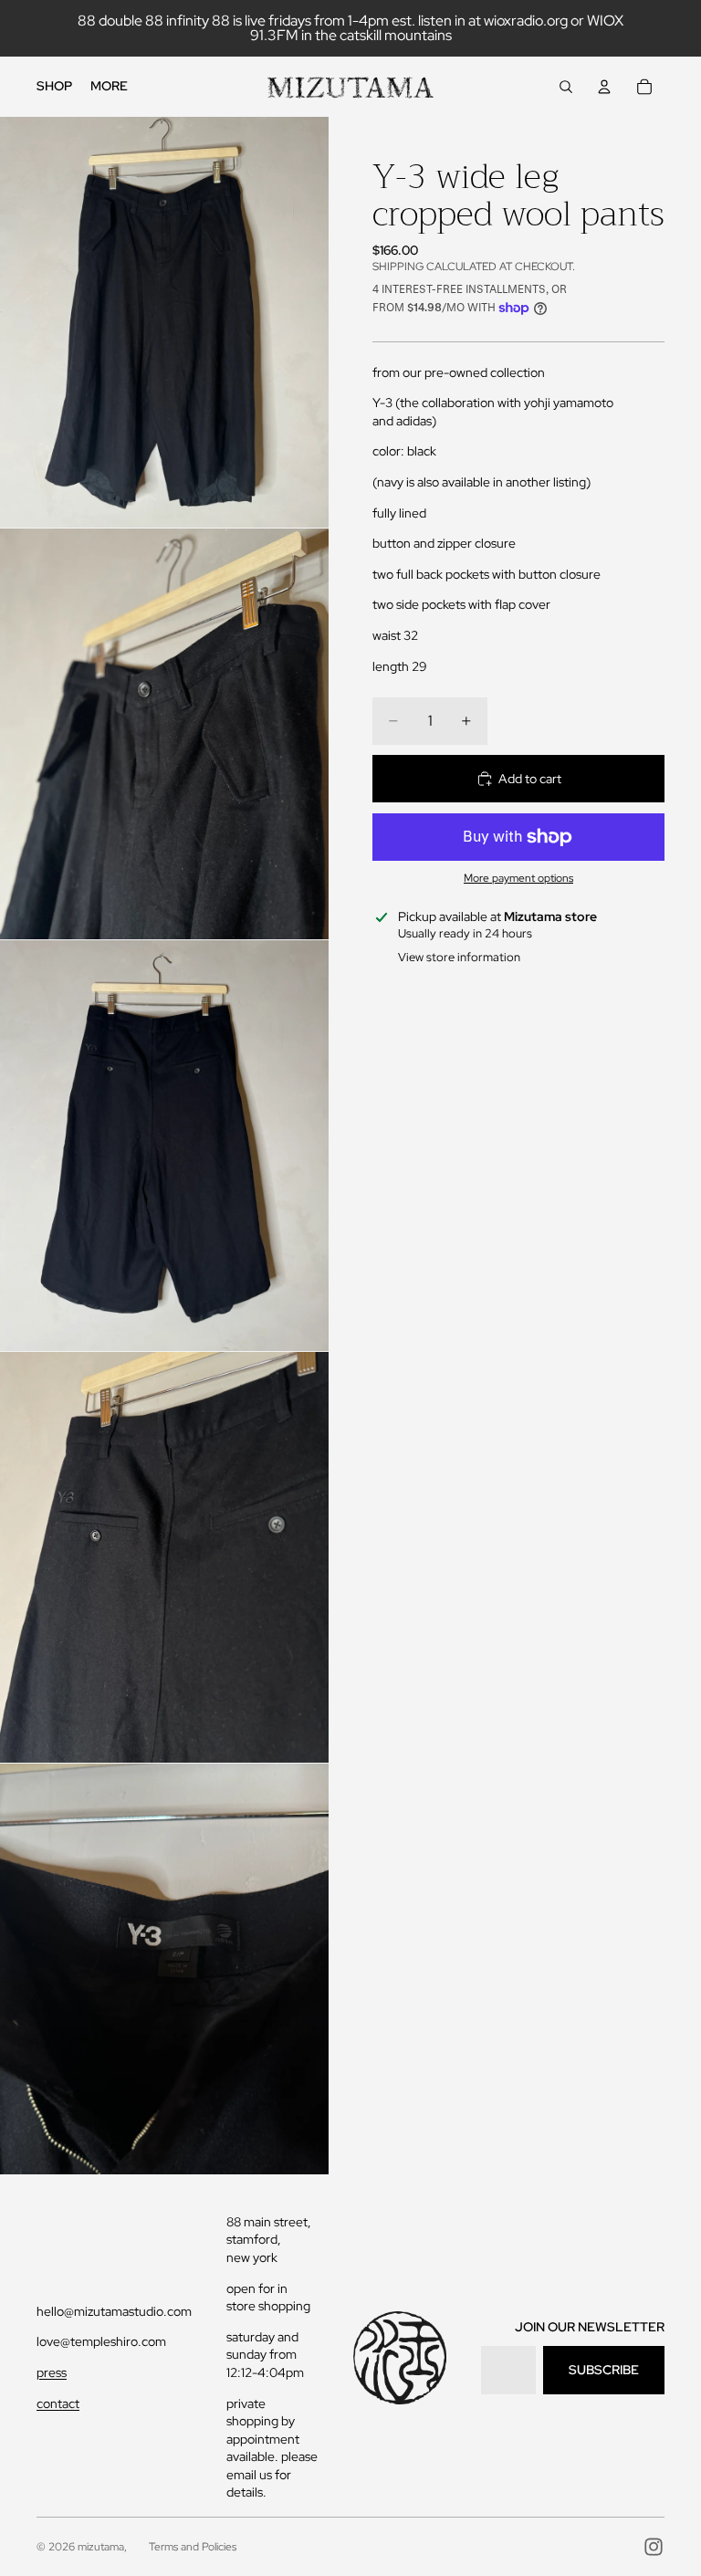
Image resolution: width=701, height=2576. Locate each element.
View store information (459, 957)
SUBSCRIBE (604, 2370)
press (52, 2372)
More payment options (518, 878)
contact (58, 2403)
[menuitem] (109, 87)
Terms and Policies (193, 2547)
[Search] (566, 87)
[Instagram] (654, 2547)
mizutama (101, 2547)
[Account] (604, 87)
